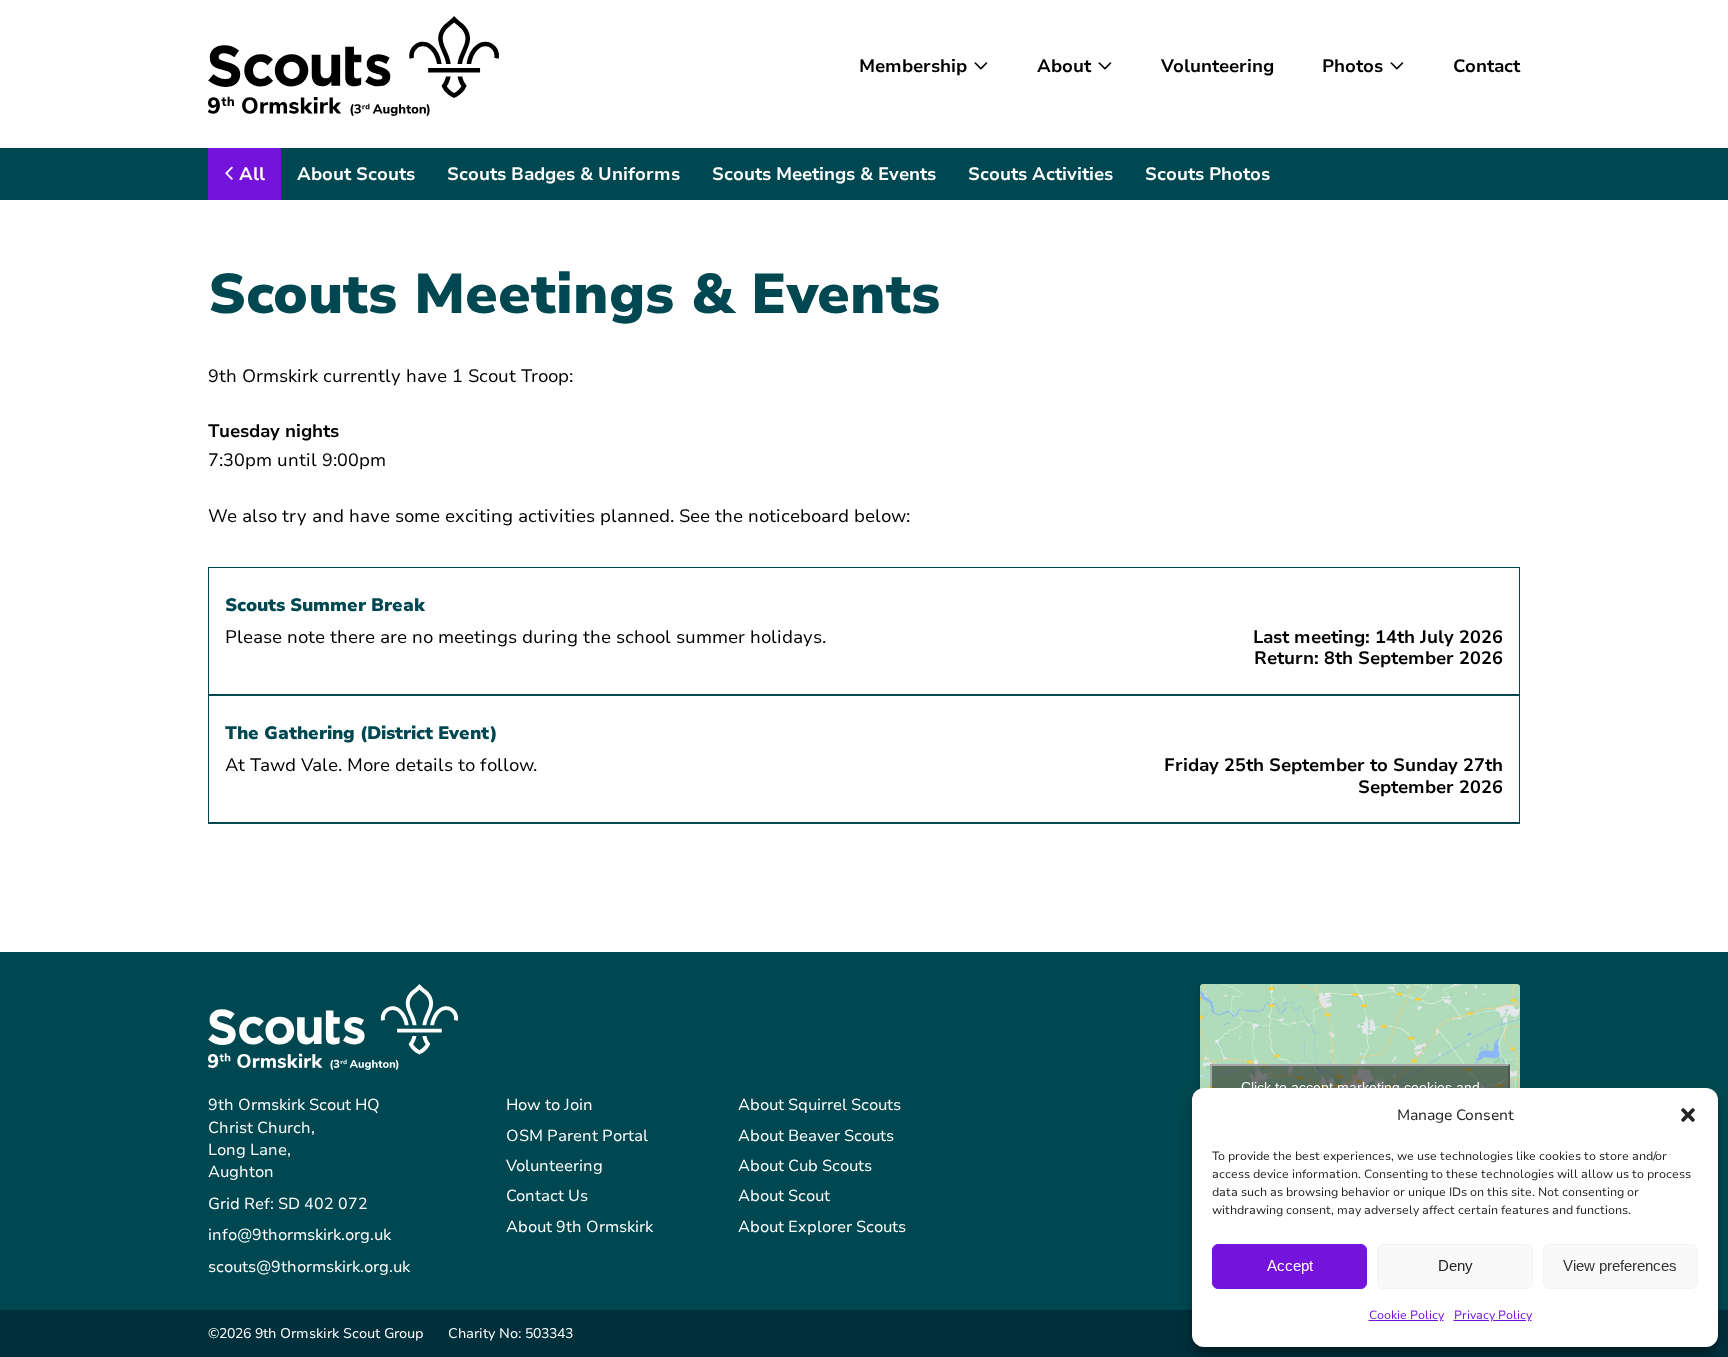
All (252, 174)
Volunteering (1217, 66)
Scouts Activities (1040, 174)
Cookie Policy (1406, 1315)
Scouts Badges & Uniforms (563, 174)
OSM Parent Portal (577, 1136)
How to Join (549, 1105)
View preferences (1620, 1265)
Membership (913, 66)
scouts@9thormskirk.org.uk (309, 1267)
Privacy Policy (1493, 1315)
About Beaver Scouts (816, 1136)
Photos (1352, 66)
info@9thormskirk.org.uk (299, 1235)
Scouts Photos (1207, 174)
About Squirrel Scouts (819, 1105)
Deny (1455, 1265)
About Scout (784, 1196)
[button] (1688, 1115)
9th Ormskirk (353, 66)
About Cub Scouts (805, 1166)
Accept (1290, 1265)
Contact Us (547, 1196)
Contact (1486, 66)
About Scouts (356, 174)
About (1064, 66)
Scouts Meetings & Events (824, 174)
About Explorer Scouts (822, 1227)
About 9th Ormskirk (579, 1227)
